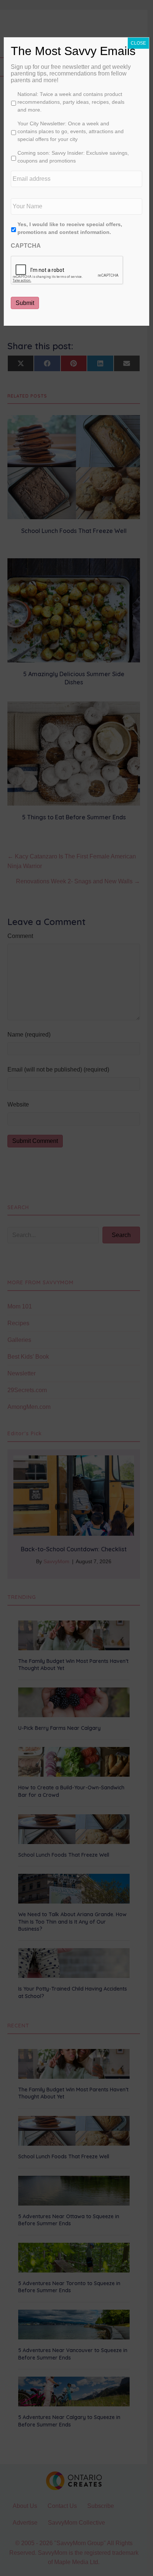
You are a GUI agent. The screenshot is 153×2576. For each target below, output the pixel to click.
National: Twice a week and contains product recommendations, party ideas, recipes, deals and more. (71, 102)
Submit (25, 303)
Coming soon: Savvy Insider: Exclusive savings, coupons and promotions (73, 157)
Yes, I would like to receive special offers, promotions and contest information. (70, 228)
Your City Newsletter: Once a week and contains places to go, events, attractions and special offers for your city (71, 131)
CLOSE (138, 43)
